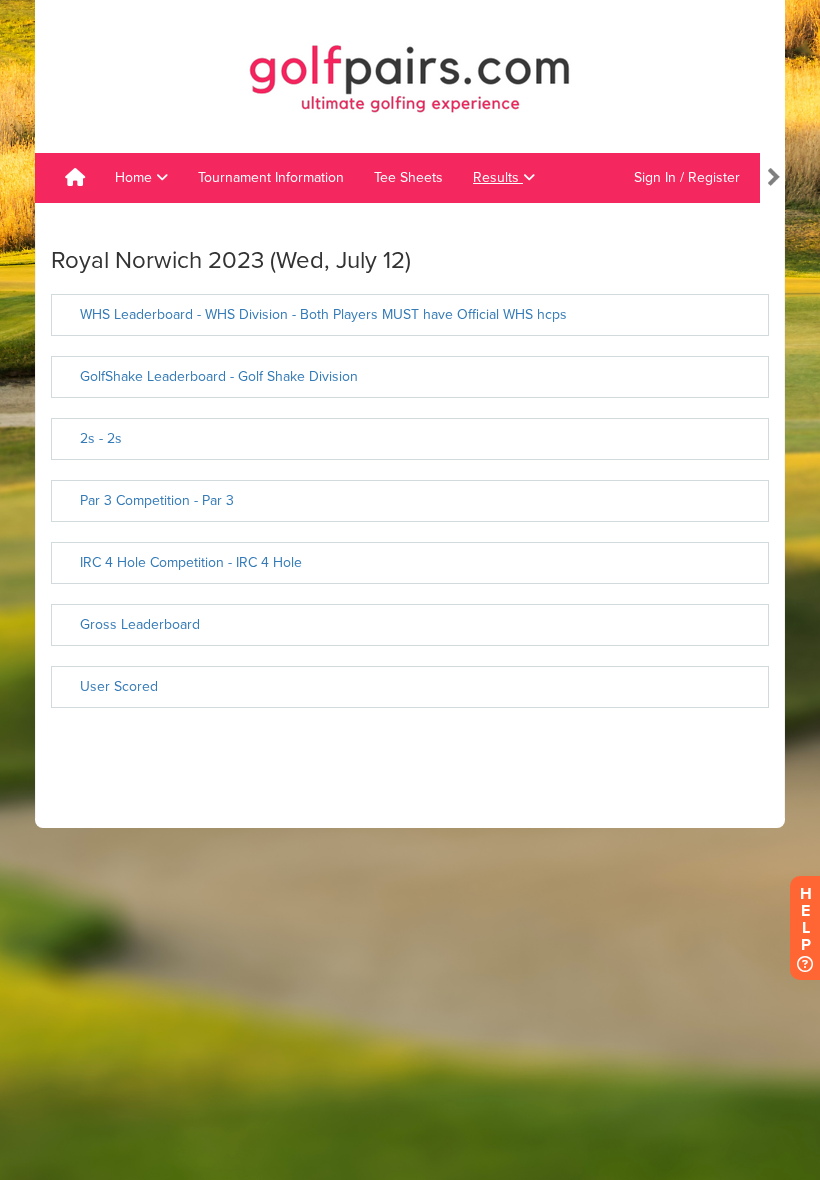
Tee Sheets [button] (408, 177)
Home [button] (135, 177)
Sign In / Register (687, 177)
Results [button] (498, 177)
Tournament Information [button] (271, 177)
